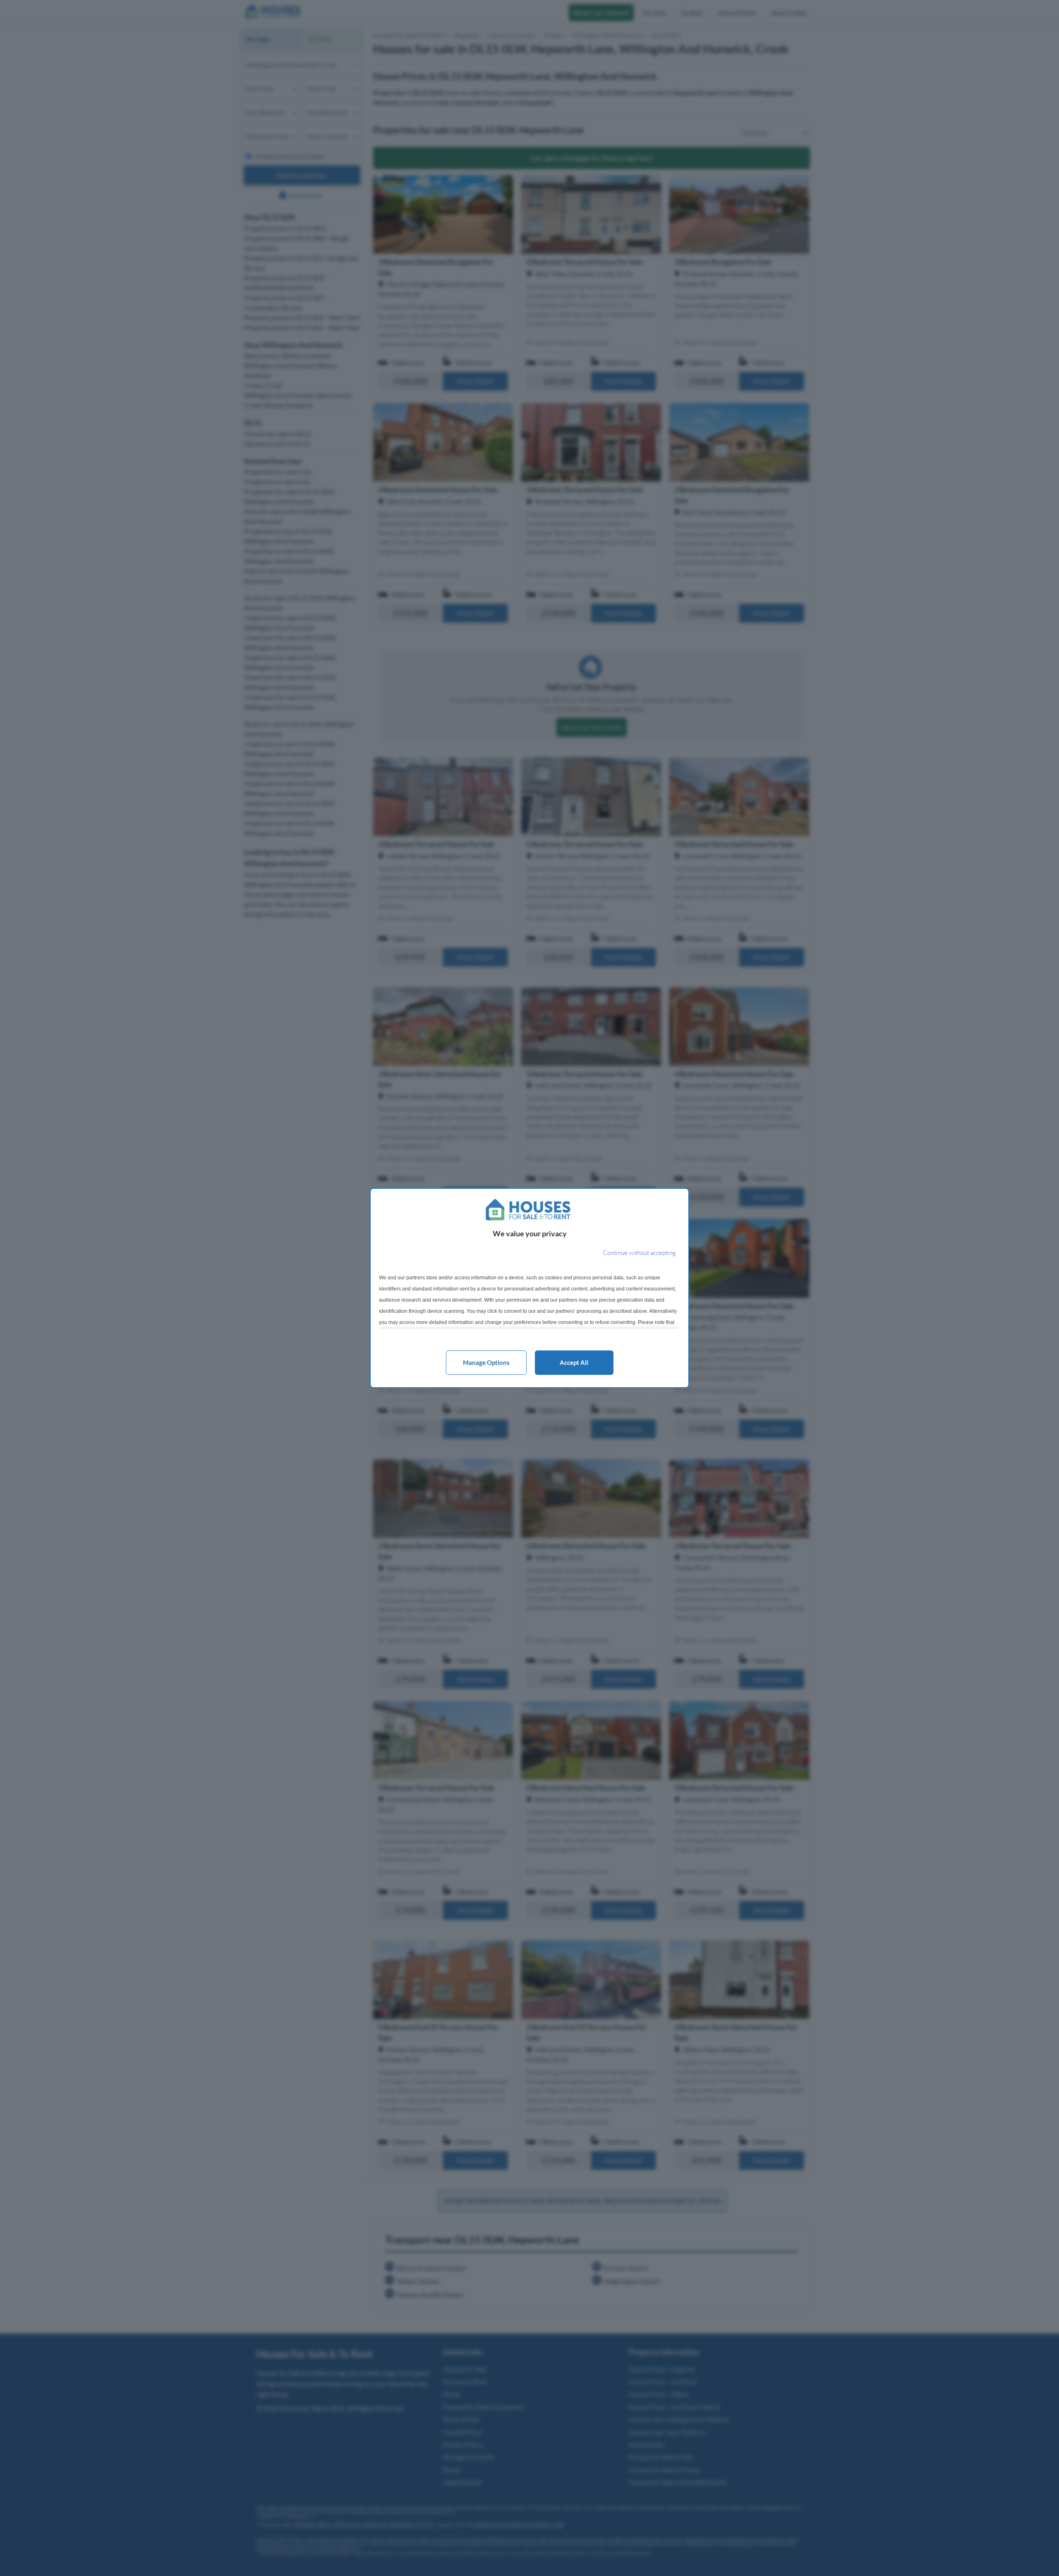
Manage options (486, 1362)
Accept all (574, 1362)
